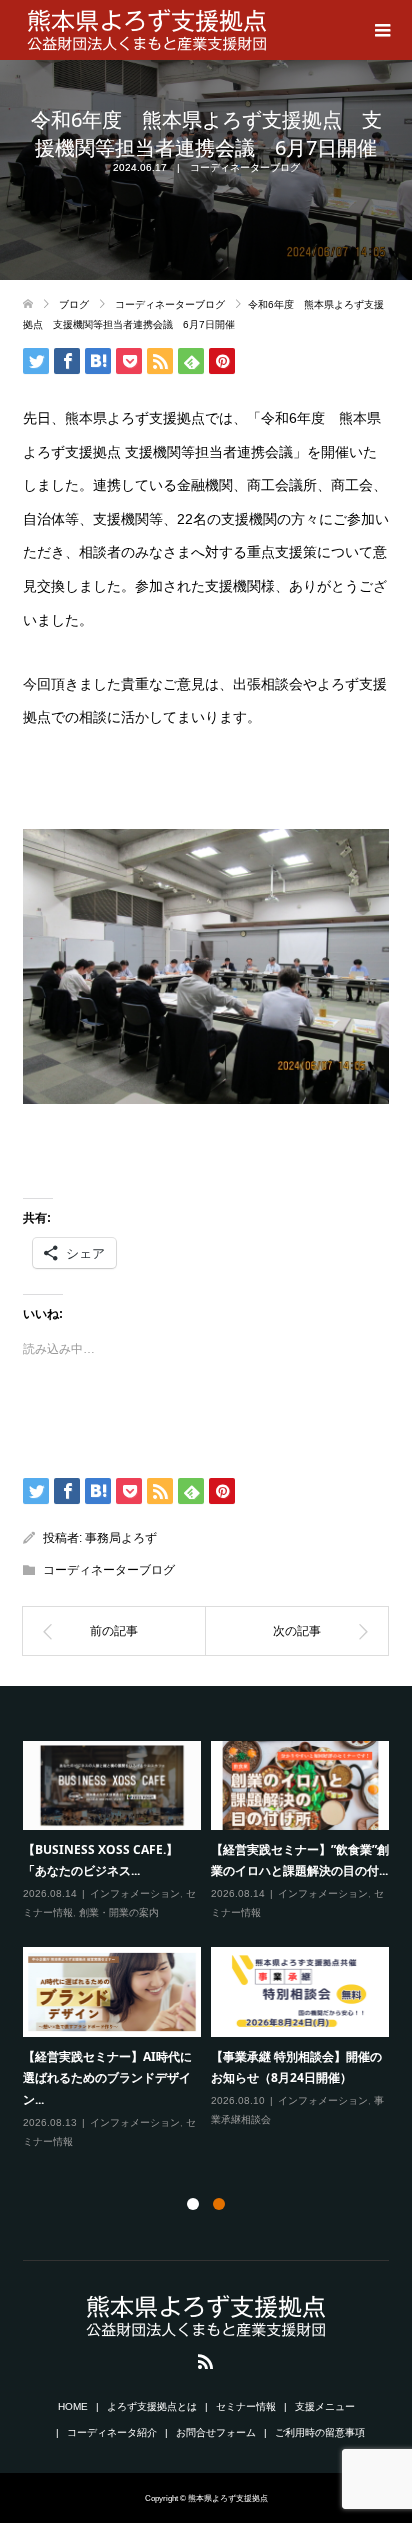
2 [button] (219, 2204)
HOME (73, 2406)
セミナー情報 (246, 2406)
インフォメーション (135, 1893)
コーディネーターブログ (245, 167)
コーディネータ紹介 (112, 2432)
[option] (211, 1946)
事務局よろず (121, 1538)
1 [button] (193, 2204)
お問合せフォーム (216, 2432)
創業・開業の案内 (119, 1912)
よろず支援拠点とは (152, 2406)
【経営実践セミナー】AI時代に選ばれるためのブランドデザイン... (107, 2078)
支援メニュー (325, 2406)
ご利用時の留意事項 (320, 2432)
